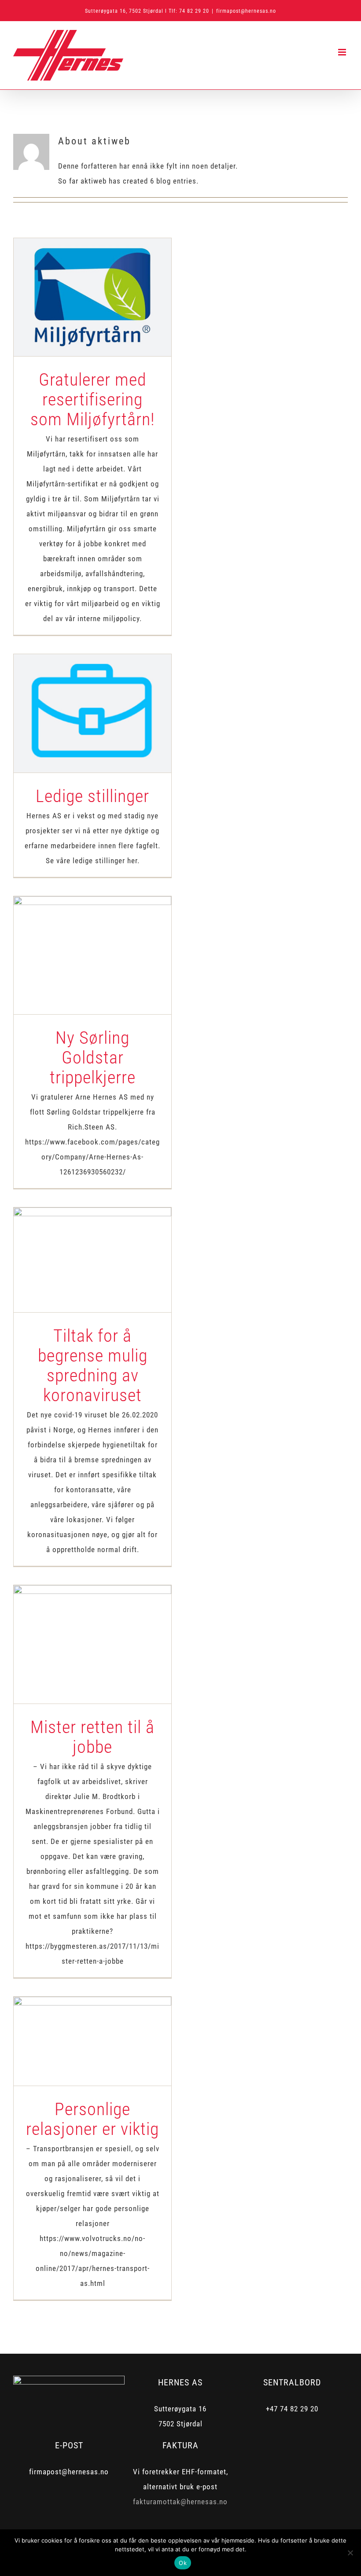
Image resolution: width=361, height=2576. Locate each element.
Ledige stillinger (77, 697)
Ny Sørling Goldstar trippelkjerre (77, 939)
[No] (350, 2553)
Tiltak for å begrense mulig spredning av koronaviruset (77, 1237)
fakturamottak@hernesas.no (180, 2502)
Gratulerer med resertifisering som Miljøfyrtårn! (77, 274)
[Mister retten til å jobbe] (92, 1644)
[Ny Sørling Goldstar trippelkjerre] (92, 955)
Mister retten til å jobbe (77, 1628)
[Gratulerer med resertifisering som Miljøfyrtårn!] (92, 297)
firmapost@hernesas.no (246, 11)
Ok (183, 2563)
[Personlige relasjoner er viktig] (92, 2041)
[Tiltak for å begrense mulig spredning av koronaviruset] (92, 1260)
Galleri (108, 274)
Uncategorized (93, 324)
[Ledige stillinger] (92, 713)
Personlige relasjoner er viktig (77, 2025)
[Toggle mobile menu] (343, 52)
